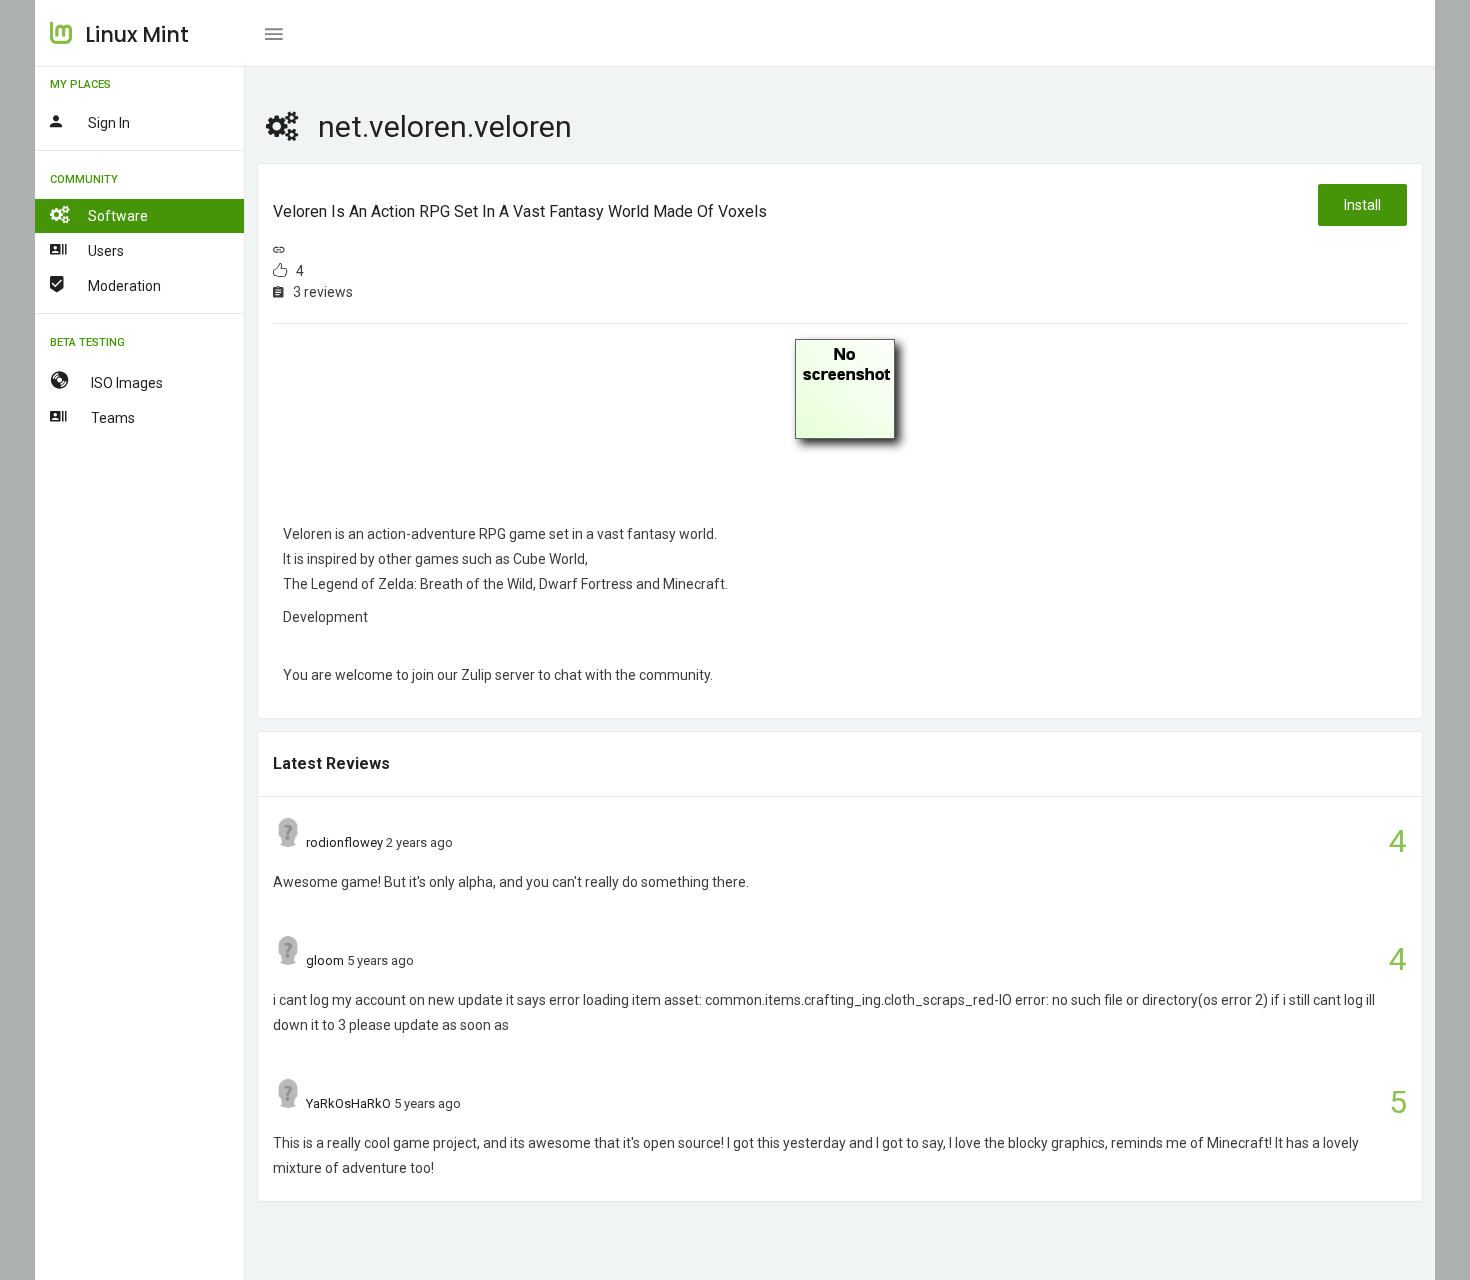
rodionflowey (344, 842)
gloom (325, 960)
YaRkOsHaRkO (348, 1103)
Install (1362, 205)
